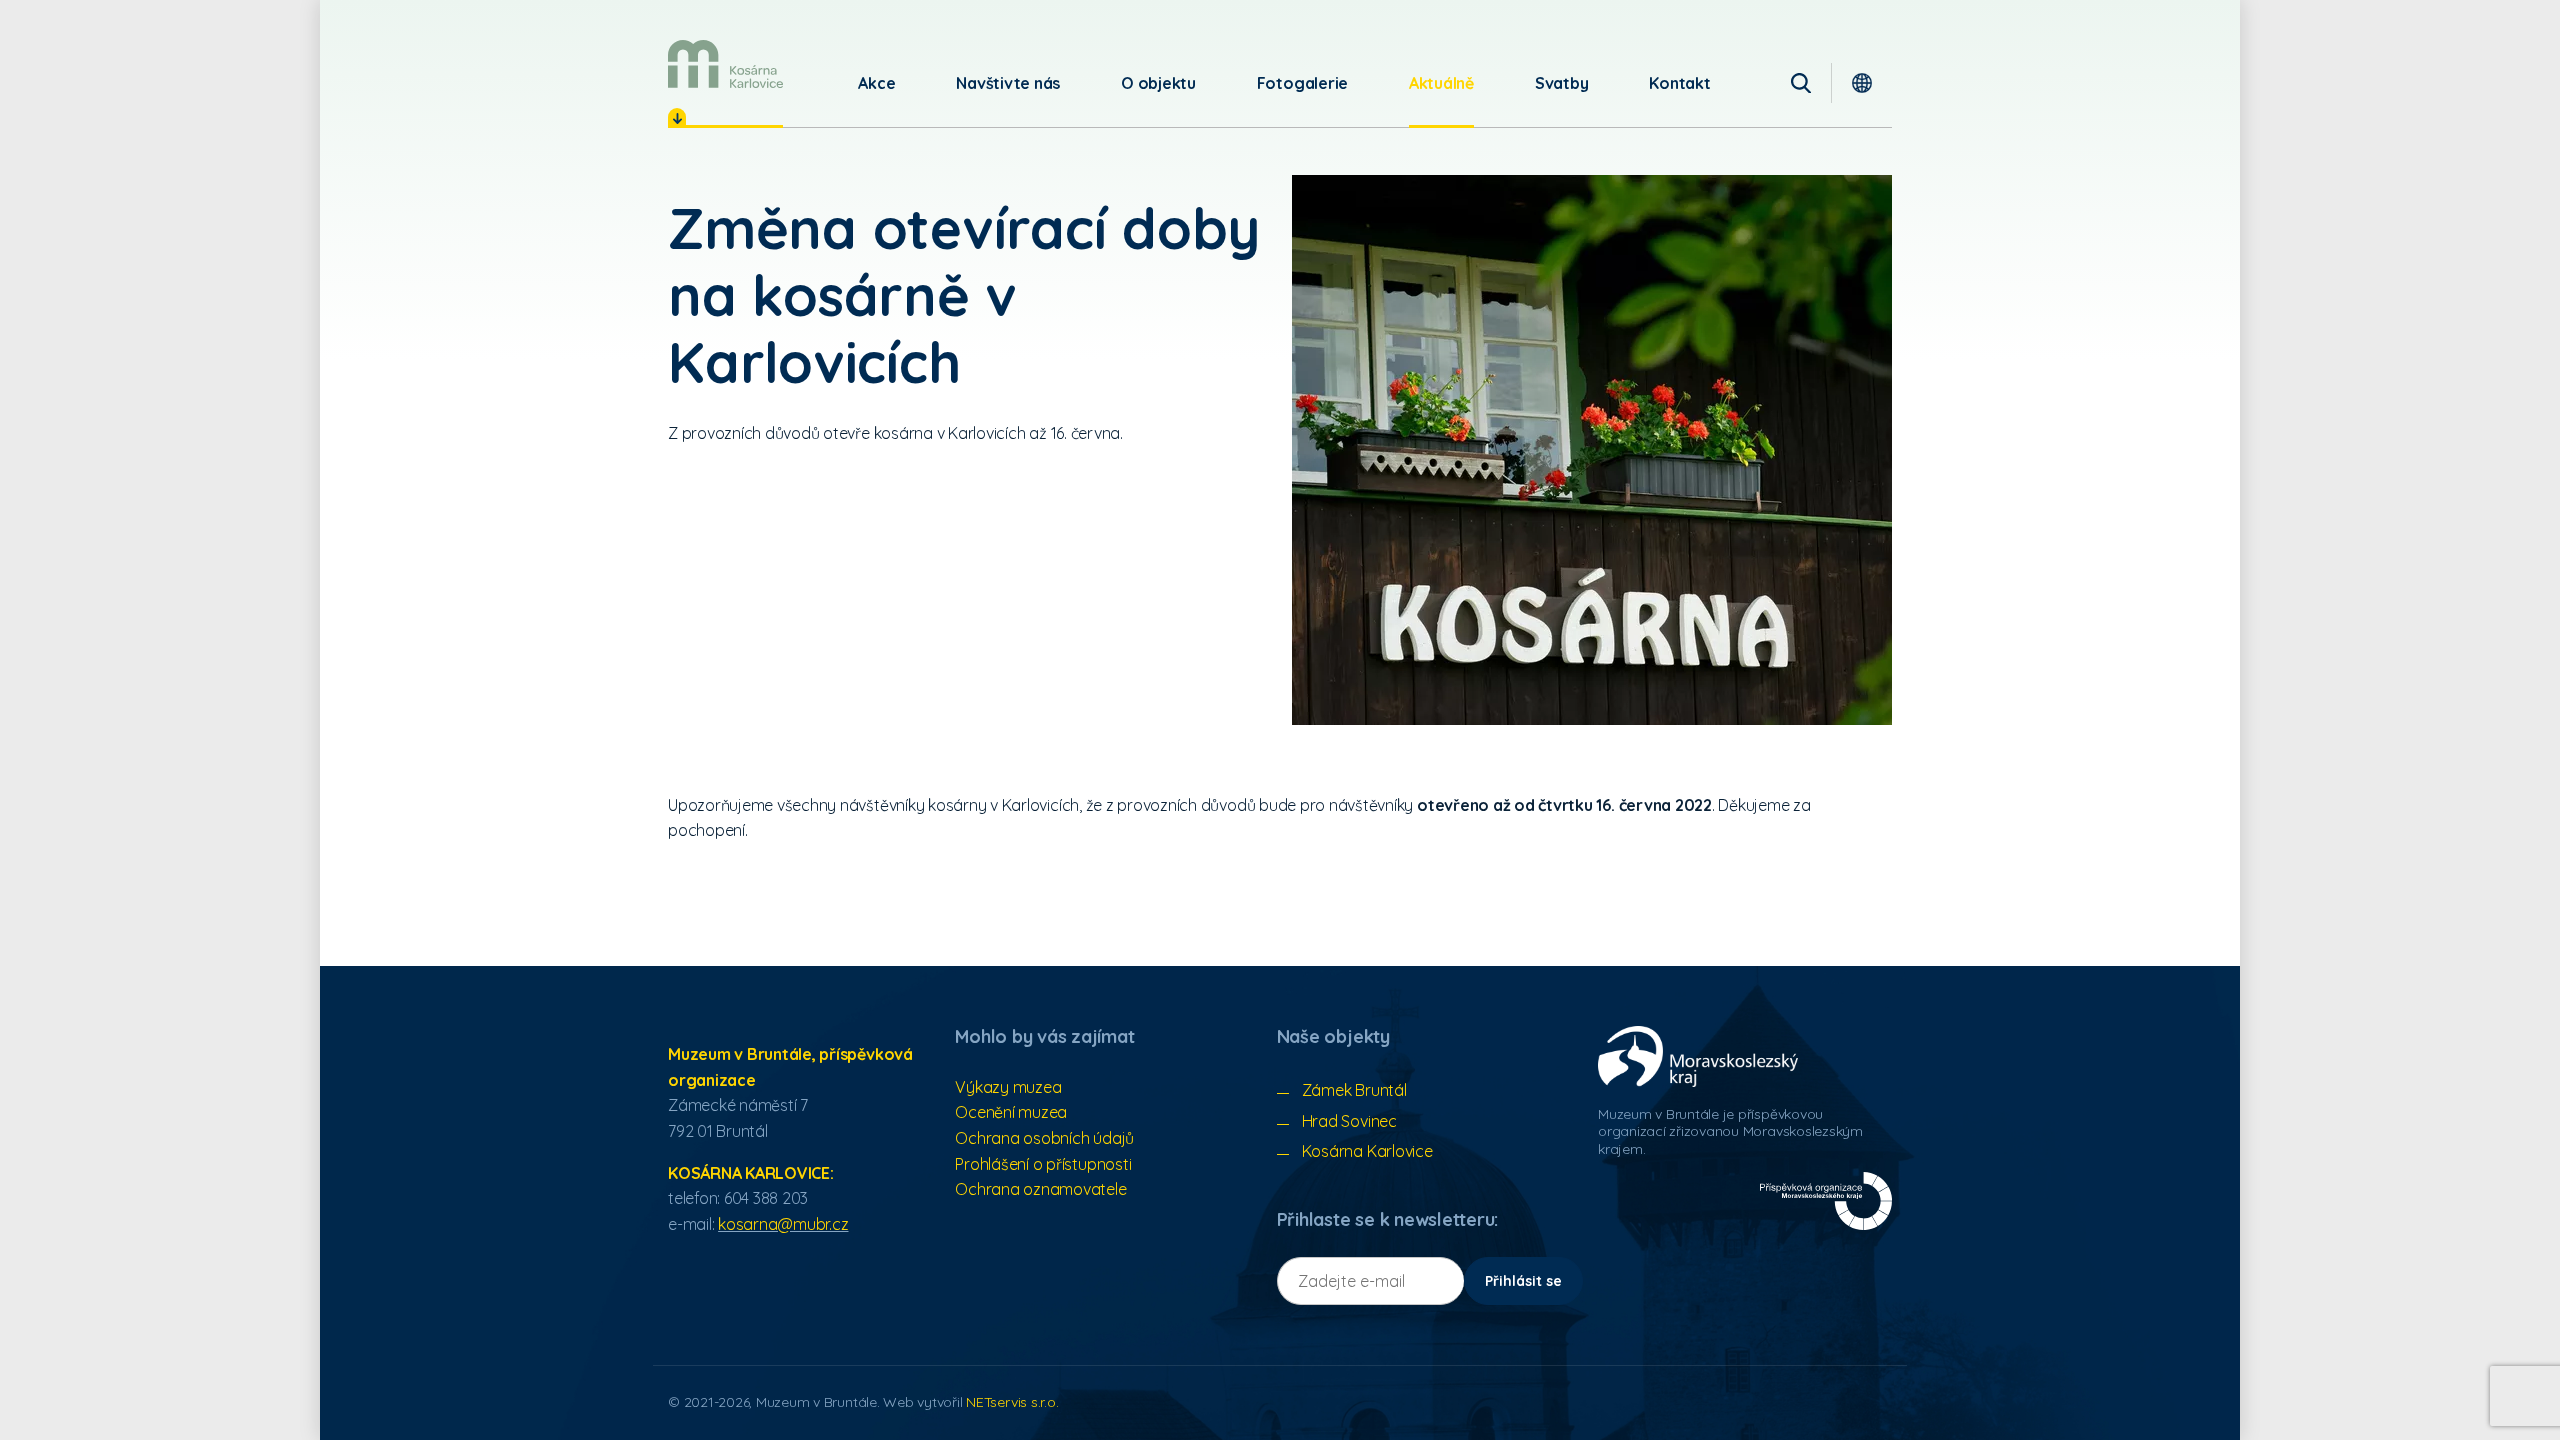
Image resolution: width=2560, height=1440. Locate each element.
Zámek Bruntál (1354, 1090)
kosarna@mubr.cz (783, 1224)
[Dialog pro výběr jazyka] (1862, 83)
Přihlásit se (1523, 1281)
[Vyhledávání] (1801, 83)
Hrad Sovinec (1349, 1121)
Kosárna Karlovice (1367, 1151)
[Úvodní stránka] (725, 64)
